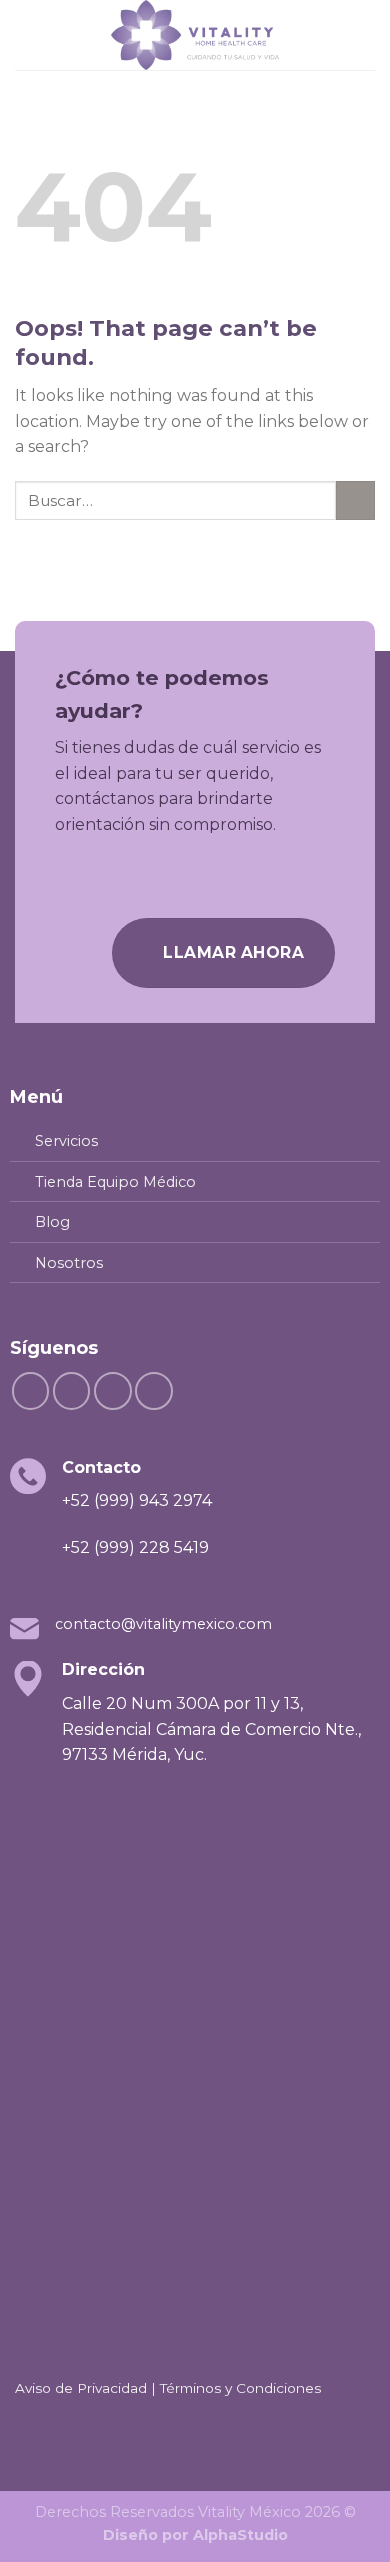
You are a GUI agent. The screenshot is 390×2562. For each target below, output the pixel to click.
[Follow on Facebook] (31, 1391)
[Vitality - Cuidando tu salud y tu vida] (195, 35)
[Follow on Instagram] (72, 1391)
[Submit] (355, 500)
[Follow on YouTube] (154, 1391)
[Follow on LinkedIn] (113, 1391)
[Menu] (27, 34)
